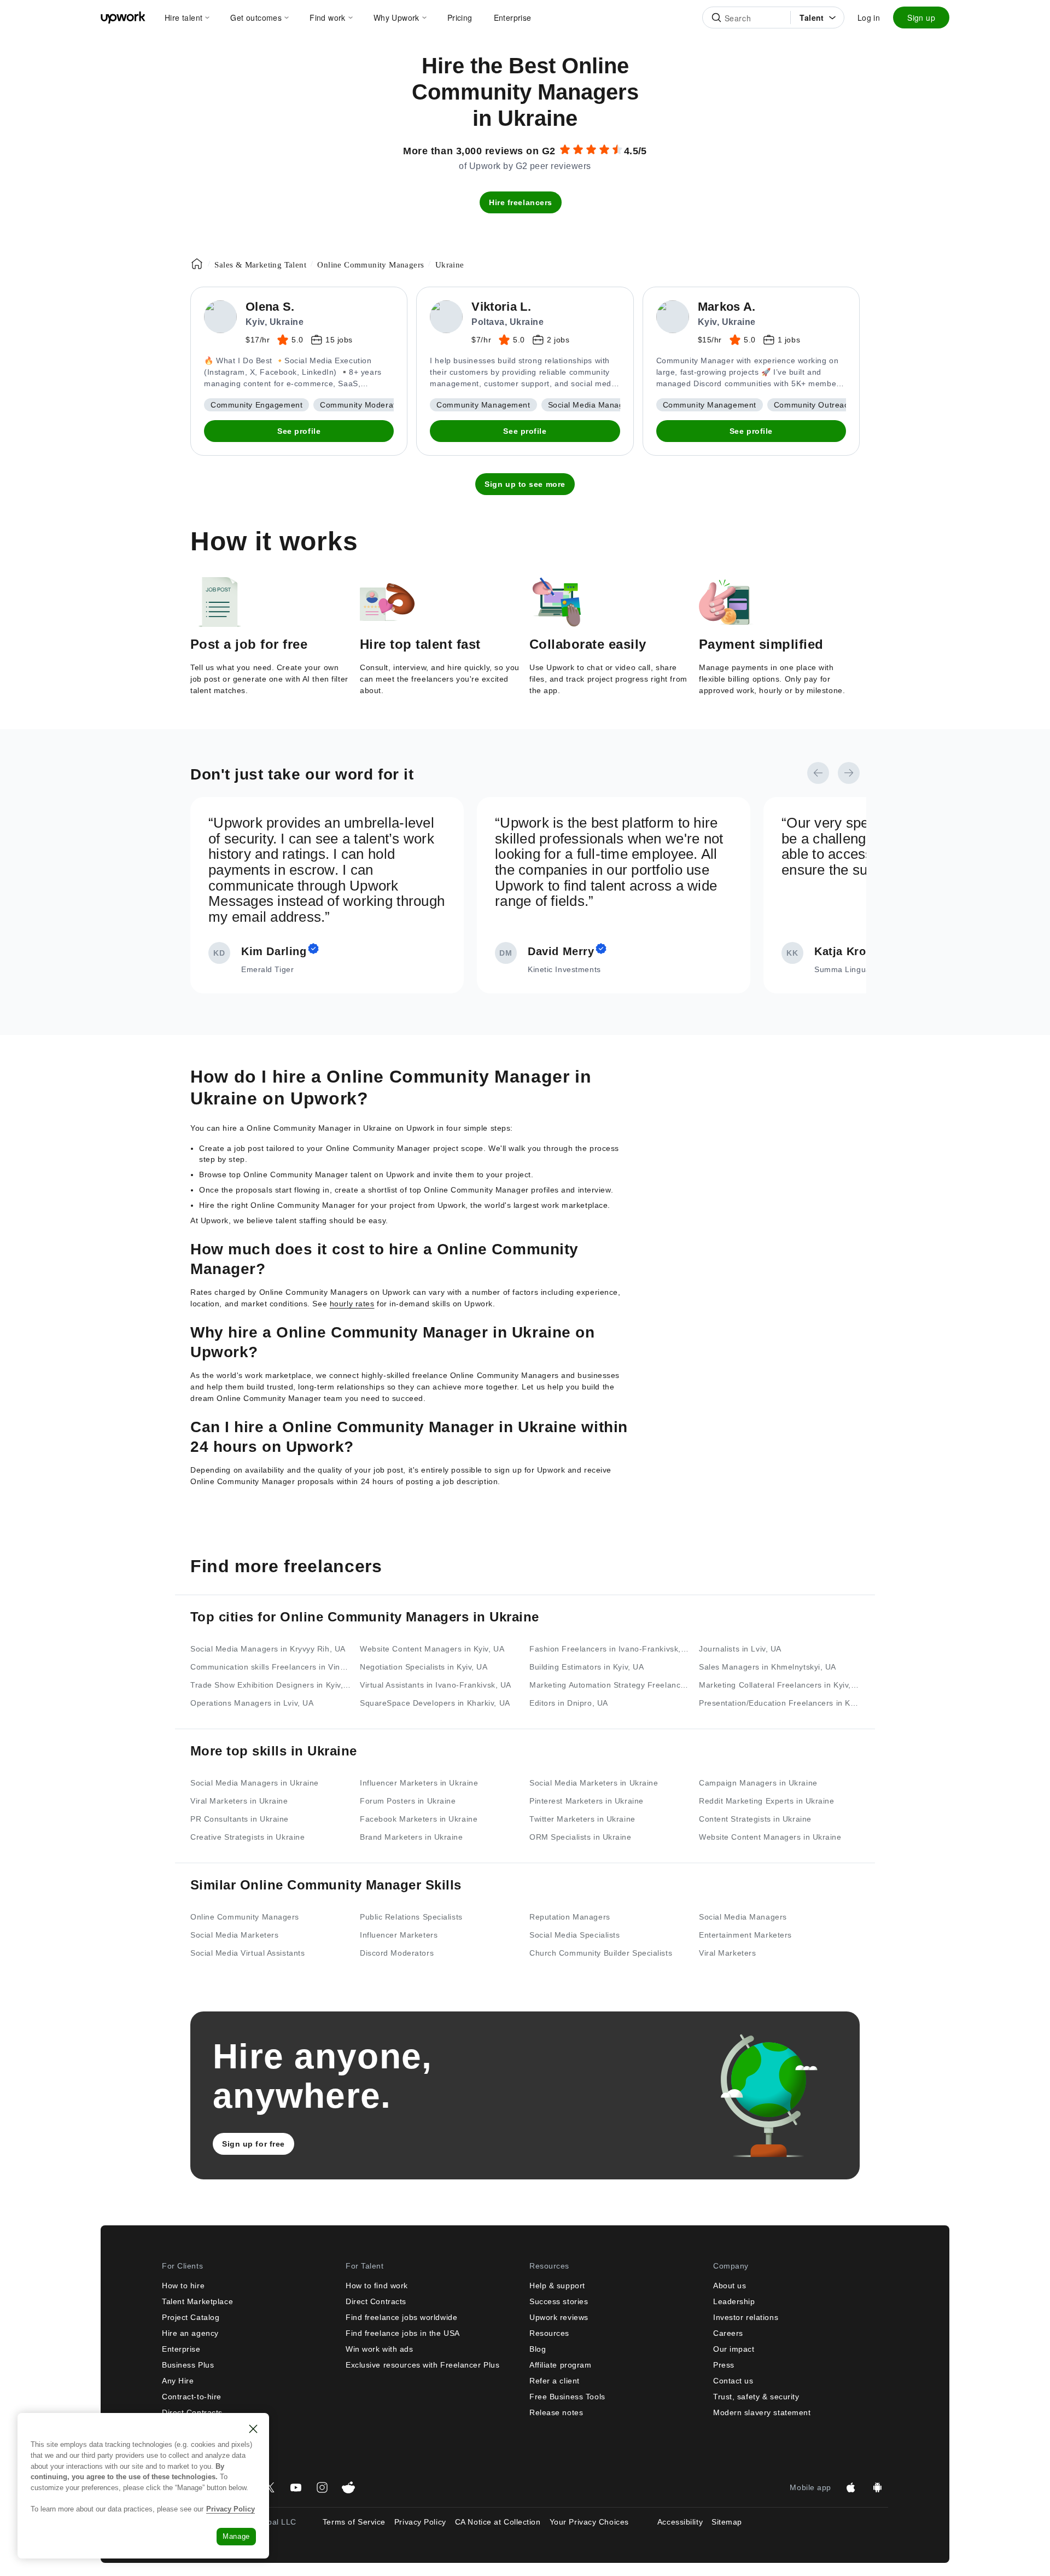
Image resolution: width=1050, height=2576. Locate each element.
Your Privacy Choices (599, 2522)
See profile (299, 431)
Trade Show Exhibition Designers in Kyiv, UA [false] (271, 1685)
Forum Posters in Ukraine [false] (408, 1801)
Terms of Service (354, 2522)
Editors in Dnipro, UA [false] (569, 1703)
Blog (538, 2349)
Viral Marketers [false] (727, 1953)
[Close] (253, 2429)
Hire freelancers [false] (521, 202)
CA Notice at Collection (498, 2522)
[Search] (716, 18)
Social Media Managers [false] (743, 1917)
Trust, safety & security (756, 2397)
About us (730, 2286)
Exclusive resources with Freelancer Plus (422, 2365)
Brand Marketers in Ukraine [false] (412, 1837)
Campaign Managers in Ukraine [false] (758, 1783)
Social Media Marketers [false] (234, 1935)
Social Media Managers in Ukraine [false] (255, 1783)
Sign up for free (253, 2144)
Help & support (557, 2286)
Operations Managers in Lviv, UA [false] (252, 1703)
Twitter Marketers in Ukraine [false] (582, 1819)
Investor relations (746, 2317)
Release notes (556, 2412)
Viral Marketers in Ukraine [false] (239, 1801)
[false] (197, 264)
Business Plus (188, 2365)
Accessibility (680, 2522)
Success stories (559, 2301)
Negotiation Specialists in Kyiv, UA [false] (424, 1667)
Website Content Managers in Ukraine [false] (770, 1837)
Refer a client (555, 2381)
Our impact (734, 2349)
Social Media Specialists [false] (574, 1935)
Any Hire (178, 2381)
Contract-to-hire (192, 2397)
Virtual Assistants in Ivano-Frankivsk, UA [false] (436, 1685)
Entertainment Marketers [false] (745, 1935)
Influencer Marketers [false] (399, 1935)
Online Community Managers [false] (245, 1917)
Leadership (734, 2301)
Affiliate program (561, 2365)
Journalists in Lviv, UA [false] (740, 1649)
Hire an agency (190, 2333)
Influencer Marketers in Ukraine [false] (419, 1783)
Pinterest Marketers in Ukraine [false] (587, 1801)
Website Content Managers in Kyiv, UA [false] (432, 1649)
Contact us (733, 2381)
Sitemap (727, 2522)
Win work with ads (380, 2349)
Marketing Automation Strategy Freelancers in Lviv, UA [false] (610, 1685)
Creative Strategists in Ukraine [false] (247, 1837)
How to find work (377, 2286)
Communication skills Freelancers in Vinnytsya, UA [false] (271, 1667)
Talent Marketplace (197, 2301)
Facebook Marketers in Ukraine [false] (419, 1819)
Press (724, 2365)
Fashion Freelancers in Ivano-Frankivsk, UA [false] (610, 1649)
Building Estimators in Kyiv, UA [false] (587, 1667)
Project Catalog (191, 2317)
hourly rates (352, 1304)
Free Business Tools (567, 2397)
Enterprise (181, 2349)
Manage (236, 2536)
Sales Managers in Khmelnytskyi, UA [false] (768, 1667)
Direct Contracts (376, 2301)
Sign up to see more (525, 484)
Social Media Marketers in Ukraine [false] (594, 1783)
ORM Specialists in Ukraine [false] (581, 1837)
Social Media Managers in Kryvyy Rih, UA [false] (268, 1649)
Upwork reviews (559, 2317)
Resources (549, 2333)
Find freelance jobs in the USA (403, 2333)
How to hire (183, 2286)
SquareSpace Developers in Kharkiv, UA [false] (435, 1703)
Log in (869, 18)
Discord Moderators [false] (397, 1953)
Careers (728, 2333)
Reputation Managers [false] (570, 1917)
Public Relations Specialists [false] (411, 1917)
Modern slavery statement (762, 2412)
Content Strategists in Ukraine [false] (755, 1819)
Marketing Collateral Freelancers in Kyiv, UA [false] (779, 1685)
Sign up (921, 18)
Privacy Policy (420, 2522)
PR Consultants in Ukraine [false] (240, 1819)
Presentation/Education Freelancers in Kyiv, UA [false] (779, 1703)
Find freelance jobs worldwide (401, 2317)
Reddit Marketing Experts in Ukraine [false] (767, 1801)
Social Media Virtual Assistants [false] (247, 1953)
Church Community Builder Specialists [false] (601, 1953)
